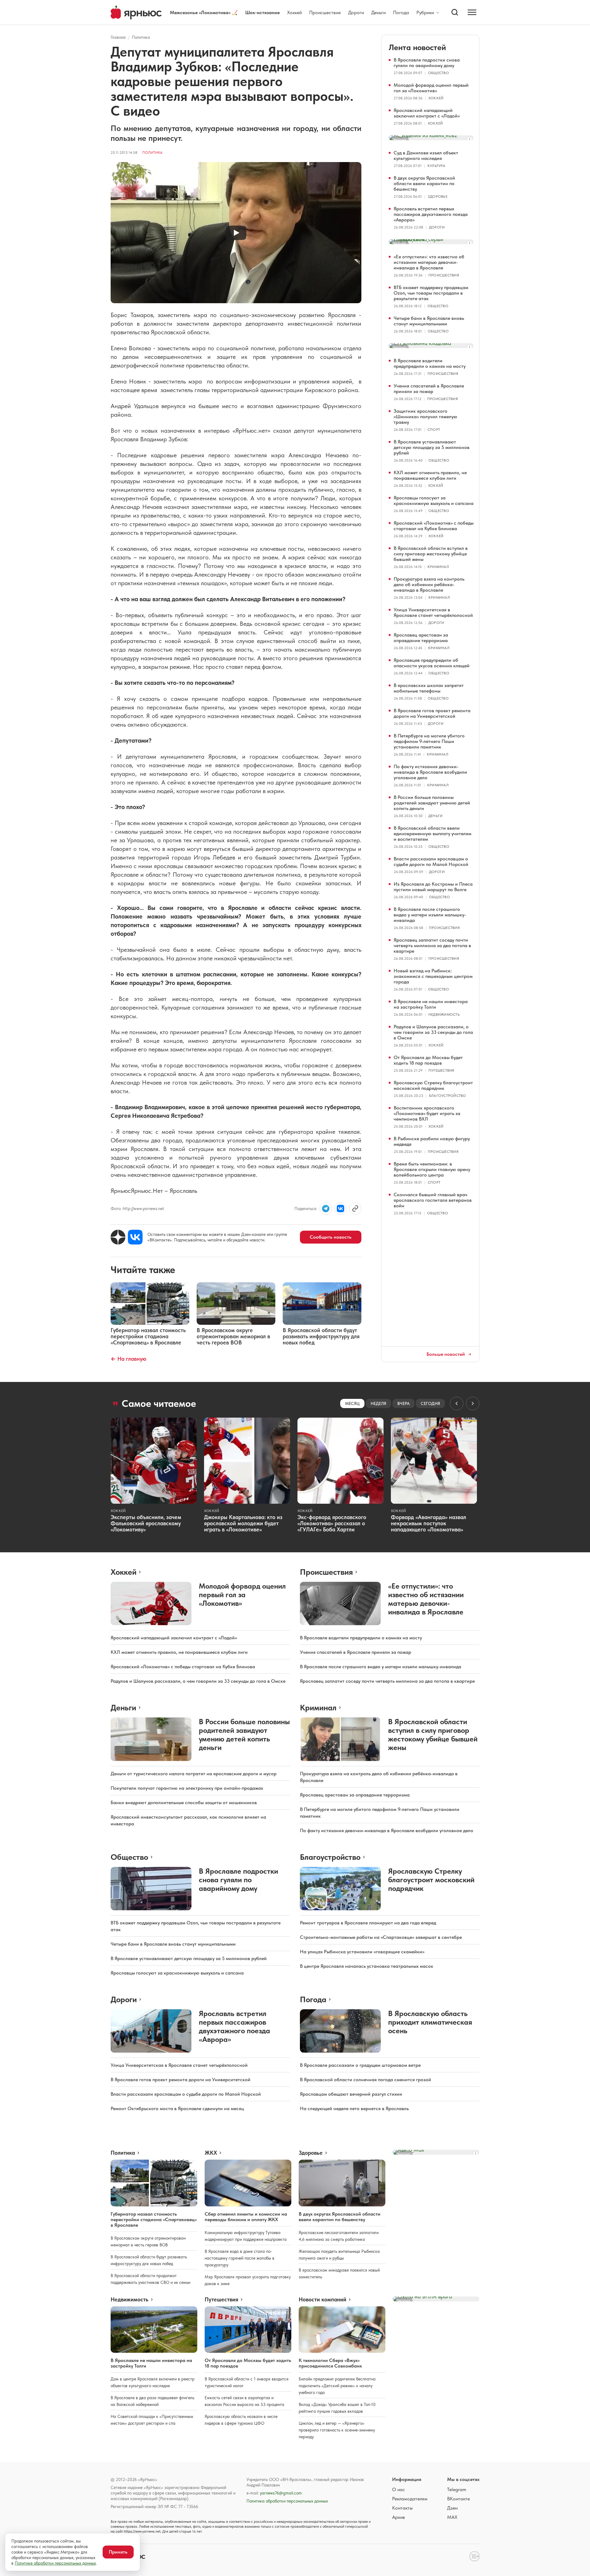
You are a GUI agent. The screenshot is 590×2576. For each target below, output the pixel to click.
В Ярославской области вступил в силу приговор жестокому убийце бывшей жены (431, 554)
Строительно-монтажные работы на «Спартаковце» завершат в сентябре (381, 1937)
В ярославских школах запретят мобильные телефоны (429, 688)
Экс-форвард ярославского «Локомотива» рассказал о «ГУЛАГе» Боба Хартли (332, 1523)
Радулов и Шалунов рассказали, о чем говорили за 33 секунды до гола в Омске (433, 1032)
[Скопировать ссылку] (355, 1209)
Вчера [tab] (403, 1403)
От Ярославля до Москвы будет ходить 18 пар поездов (428, 1060)
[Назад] (457, 1403)
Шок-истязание (262, 12)
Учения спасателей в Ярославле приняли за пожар (429, 389)
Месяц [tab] (352, 1403)
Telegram (457, 2489)
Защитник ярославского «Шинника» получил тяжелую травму (425, 417)
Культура (436, 166)
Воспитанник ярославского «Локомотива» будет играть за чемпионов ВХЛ (427, 1113)
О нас (399, 2489)
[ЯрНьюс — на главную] (136, 12)
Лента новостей (417, 47)
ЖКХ (211, 2153)
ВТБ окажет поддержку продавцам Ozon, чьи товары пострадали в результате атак (431, 293)
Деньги (378, 12)
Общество (439, 73)
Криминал (438, 567)
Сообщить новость (331, 1237)
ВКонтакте (458, 2499)
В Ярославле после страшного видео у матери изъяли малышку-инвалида (430, 915)
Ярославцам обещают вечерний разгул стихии (351, 2094)
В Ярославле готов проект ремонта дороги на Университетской (432, 713)
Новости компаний (323, 2300)
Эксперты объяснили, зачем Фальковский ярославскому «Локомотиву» (146, 1523)
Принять (118, 2552)
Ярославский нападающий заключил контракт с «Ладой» (427, 113)
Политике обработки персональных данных (55, 2563)
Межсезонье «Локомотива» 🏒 (204, 12)
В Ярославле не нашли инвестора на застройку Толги (431, 1004)
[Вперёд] (473, 1403)
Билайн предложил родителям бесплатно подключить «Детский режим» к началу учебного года (337, 2386)
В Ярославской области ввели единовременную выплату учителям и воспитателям (433, 834)
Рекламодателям (410, 2499)
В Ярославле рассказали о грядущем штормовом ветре (360, 2065)
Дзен (452, 2508)
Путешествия (441, 1070)
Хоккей (294, 12)
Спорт (434, 430)
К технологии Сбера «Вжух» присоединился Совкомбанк (330, 2363)
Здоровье (438, 196)
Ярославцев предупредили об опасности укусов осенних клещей (432, 663)
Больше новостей (446, 1354)
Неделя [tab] (378, 1403)
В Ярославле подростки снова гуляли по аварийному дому (427, 63)
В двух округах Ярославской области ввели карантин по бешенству (424, 183)
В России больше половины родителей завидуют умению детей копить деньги (432, 803)
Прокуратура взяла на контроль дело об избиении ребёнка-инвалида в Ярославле (429, 584)
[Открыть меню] (472, 12)
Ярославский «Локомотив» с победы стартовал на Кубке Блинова (434, 526)
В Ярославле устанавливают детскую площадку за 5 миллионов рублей (432, 447)
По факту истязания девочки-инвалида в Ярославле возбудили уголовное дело (430, 772)
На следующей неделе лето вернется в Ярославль (354, 2108)
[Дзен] (118, 1237)
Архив (399, 2517)
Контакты (402, 2508)
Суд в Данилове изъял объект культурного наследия (426, 155)
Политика (141, 37)
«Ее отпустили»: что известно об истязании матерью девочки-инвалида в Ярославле (429, 262)
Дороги (356, 12)
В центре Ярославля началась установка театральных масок (367, 1966)
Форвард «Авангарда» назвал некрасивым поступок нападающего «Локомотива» (429, 1523)
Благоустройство (448, 1096)
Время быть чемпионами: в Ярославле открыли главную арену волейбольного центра (432, 1169)
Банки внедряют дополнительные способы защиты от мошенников (184, 1802)
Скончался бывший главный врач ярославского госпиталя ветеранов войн (433, 1200)
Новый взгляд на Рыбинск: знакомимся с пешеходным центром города (433, 976)
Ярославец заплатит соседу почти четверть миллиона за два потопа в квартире (432, 945)
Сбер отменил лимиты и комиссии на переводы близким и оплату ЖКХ (246, 2217)
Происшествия (325, 12)
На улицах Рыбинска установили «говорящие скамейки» (362, 1952)
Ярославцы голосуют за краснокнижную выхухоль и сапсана (434, 500)
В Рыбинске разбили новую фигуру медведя (432, 1141)
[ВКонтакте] (135, 1237)
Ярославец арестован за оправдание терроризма (421, 638)
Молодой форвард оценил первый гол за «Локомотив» (431, 88)
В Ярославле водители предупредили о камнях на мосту (430, 363)
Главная (118, 37)
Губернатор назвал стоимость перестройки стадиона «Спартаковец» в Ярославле (154, 2219)
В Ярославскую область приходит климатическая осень (430, 2022)
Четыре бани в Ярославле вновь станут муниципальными (429, 321)
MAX (452, 2517)
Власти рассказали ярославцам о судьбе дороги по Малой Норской (431, 861)
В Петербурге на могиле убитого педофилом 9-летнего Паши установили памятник (429, 741)
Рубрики (425, 13)
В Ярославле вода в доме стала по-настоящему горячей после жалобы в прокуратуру (240, 2258)
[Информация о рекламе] (470, 139)
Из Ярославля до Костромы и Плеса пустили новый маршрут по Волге (433, 887)
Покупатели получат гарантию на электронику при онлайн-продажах (187, 1788)
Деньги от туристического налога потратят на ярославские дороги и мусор (194, 1774)
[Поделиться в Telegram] (326, 1209)
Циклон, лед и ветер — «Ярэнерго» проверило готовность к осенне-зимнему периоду (337, 2430)
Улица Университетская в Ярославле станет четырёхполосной (433, 612)
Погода (401, 12)
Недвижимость (444, 1014)
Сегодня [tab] (430, 1403)
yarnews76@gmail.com (281, 2493)
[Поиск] (455, 12)
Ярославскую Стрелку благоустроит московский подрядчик (433, 1085)
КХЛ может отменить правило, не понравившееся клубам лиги (430, 475)
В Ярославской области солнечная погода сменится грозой (366, 2080)
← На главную (128, 1359)
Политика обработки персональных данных (287, 2501)
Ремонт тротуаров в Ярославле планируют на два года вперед (368, 1923)
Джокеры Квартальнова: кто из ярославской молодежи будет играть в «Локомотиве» (243, 1523)
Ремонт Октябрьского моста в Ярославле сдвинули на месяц (177, 2108)
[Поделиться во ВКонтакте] (340, 1209)
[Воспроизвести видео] (236, 233)
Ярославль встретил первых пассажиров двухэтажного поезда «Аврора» (431, 214)
